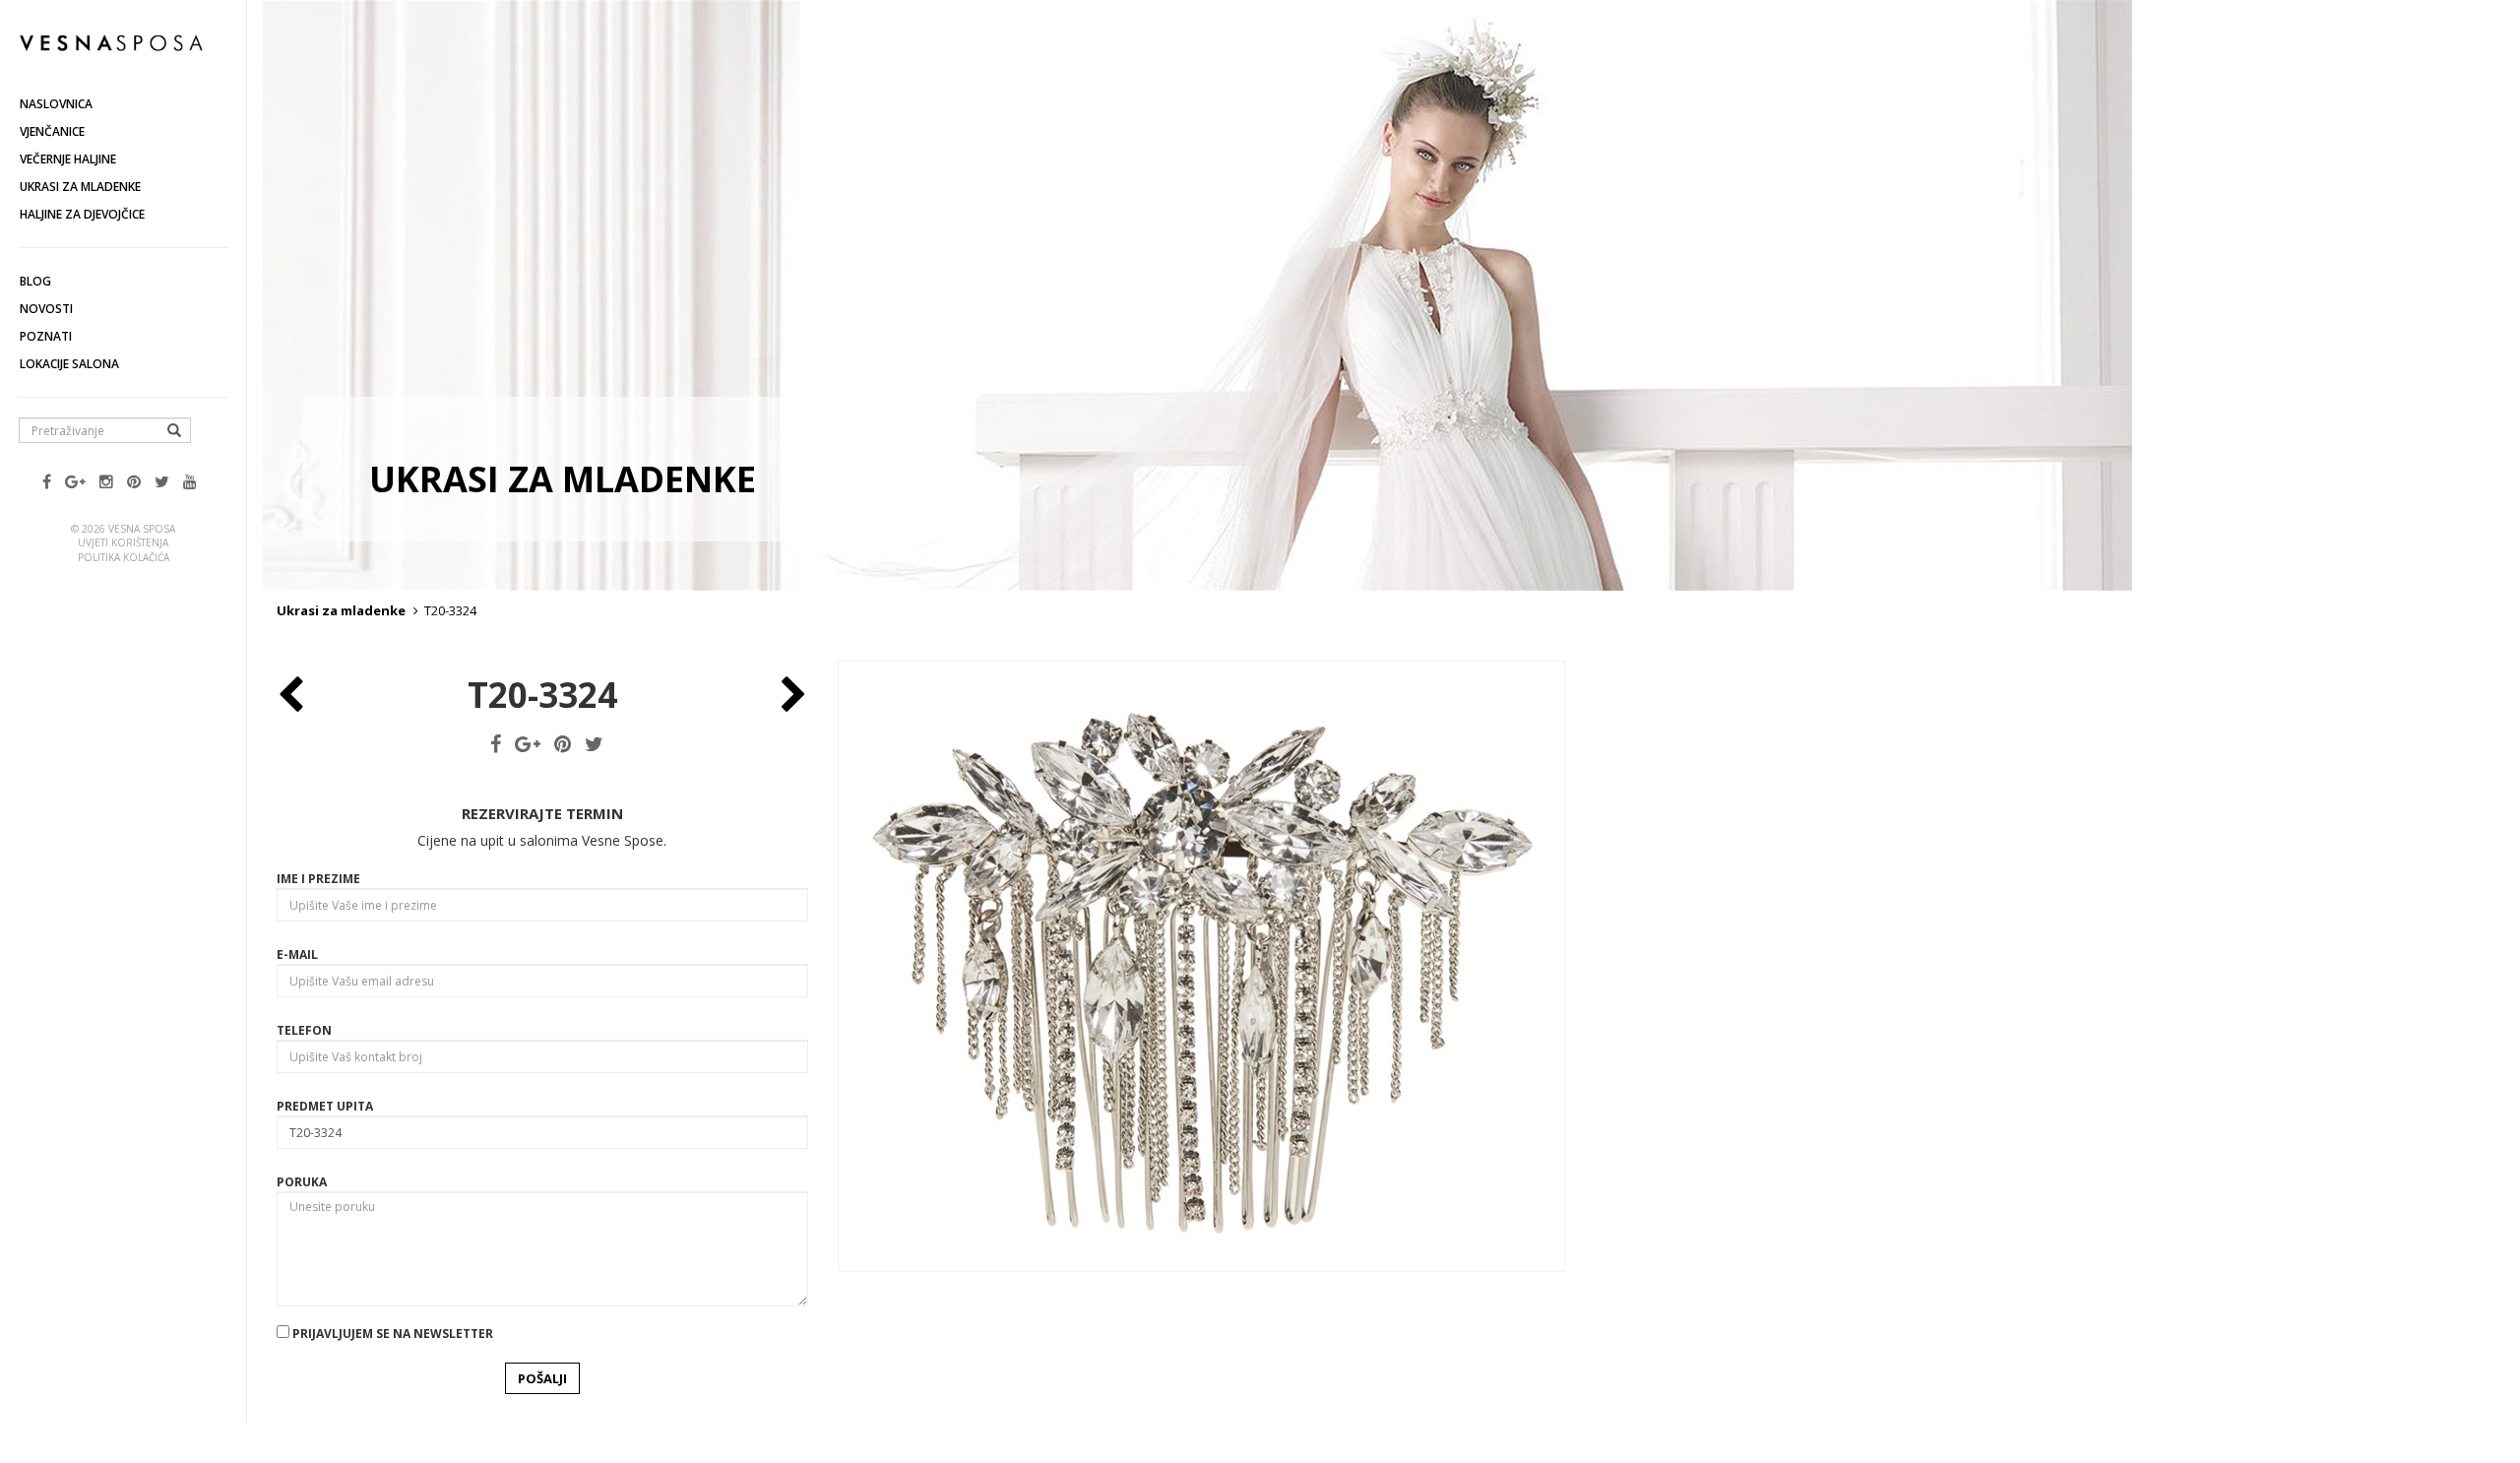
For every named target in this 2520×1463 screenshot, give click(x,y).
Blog (35, 281)
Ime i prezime (318, 879)
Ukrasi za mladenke (80, 187)
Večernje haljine (68, 159)
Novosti (46, 309)
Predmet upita (325, 1106)
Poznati (46, 336)
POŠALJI (542, 1378)
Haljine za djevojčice (82, 214)
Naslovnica (56, 104)
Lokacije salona (69, 364)
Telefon (304, 1030)
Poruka (302, 1182)
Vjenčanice (52, 131)
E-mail (297, 954)
